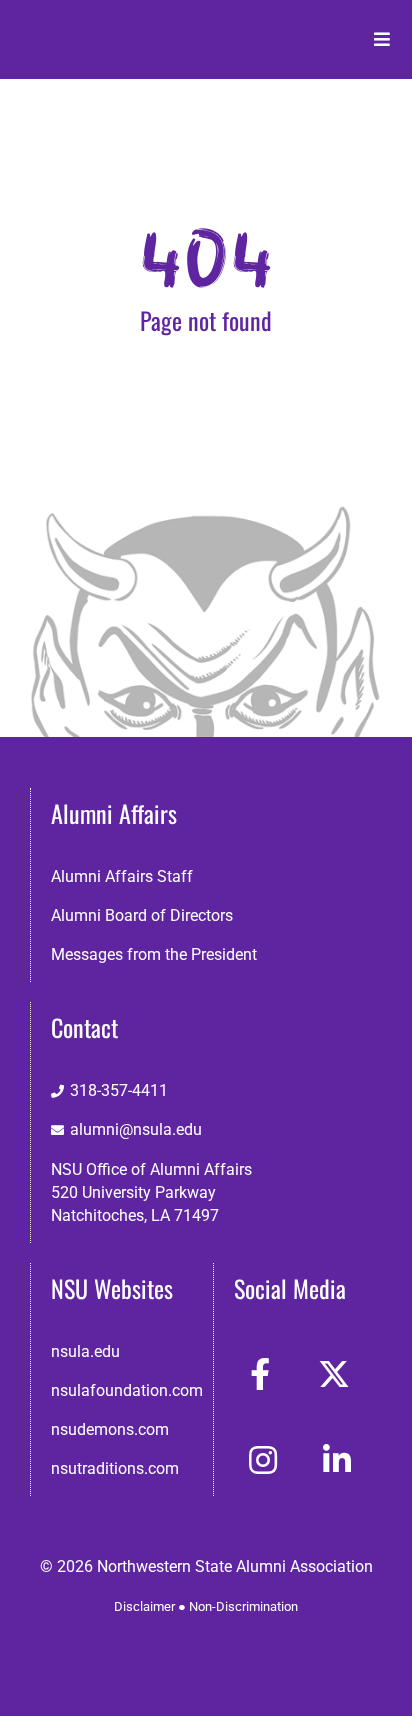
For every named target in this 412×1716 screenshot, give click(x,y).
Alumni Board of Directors (142, 915)
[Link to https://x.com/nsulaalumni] (334, 1374)
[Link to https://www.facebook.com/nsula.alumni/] (260, 1374)
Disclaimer (144, 1606)
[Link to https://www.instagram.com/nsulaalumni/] (263, 1460)
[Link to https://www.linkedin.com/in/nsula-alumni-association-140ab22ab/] (337, 1460)
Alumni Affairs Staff (122, 876)
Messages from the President (154, 954)
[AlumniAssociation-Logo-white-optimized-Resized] (101, 28)
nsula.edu (85, 1351)
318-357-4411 (119, 1090)
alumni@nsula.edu (136, 1129)
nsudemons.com (110, 1429)
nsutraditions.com (115, 1468)
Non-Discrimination (243, 1606)
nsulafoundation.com (127, 1390)
